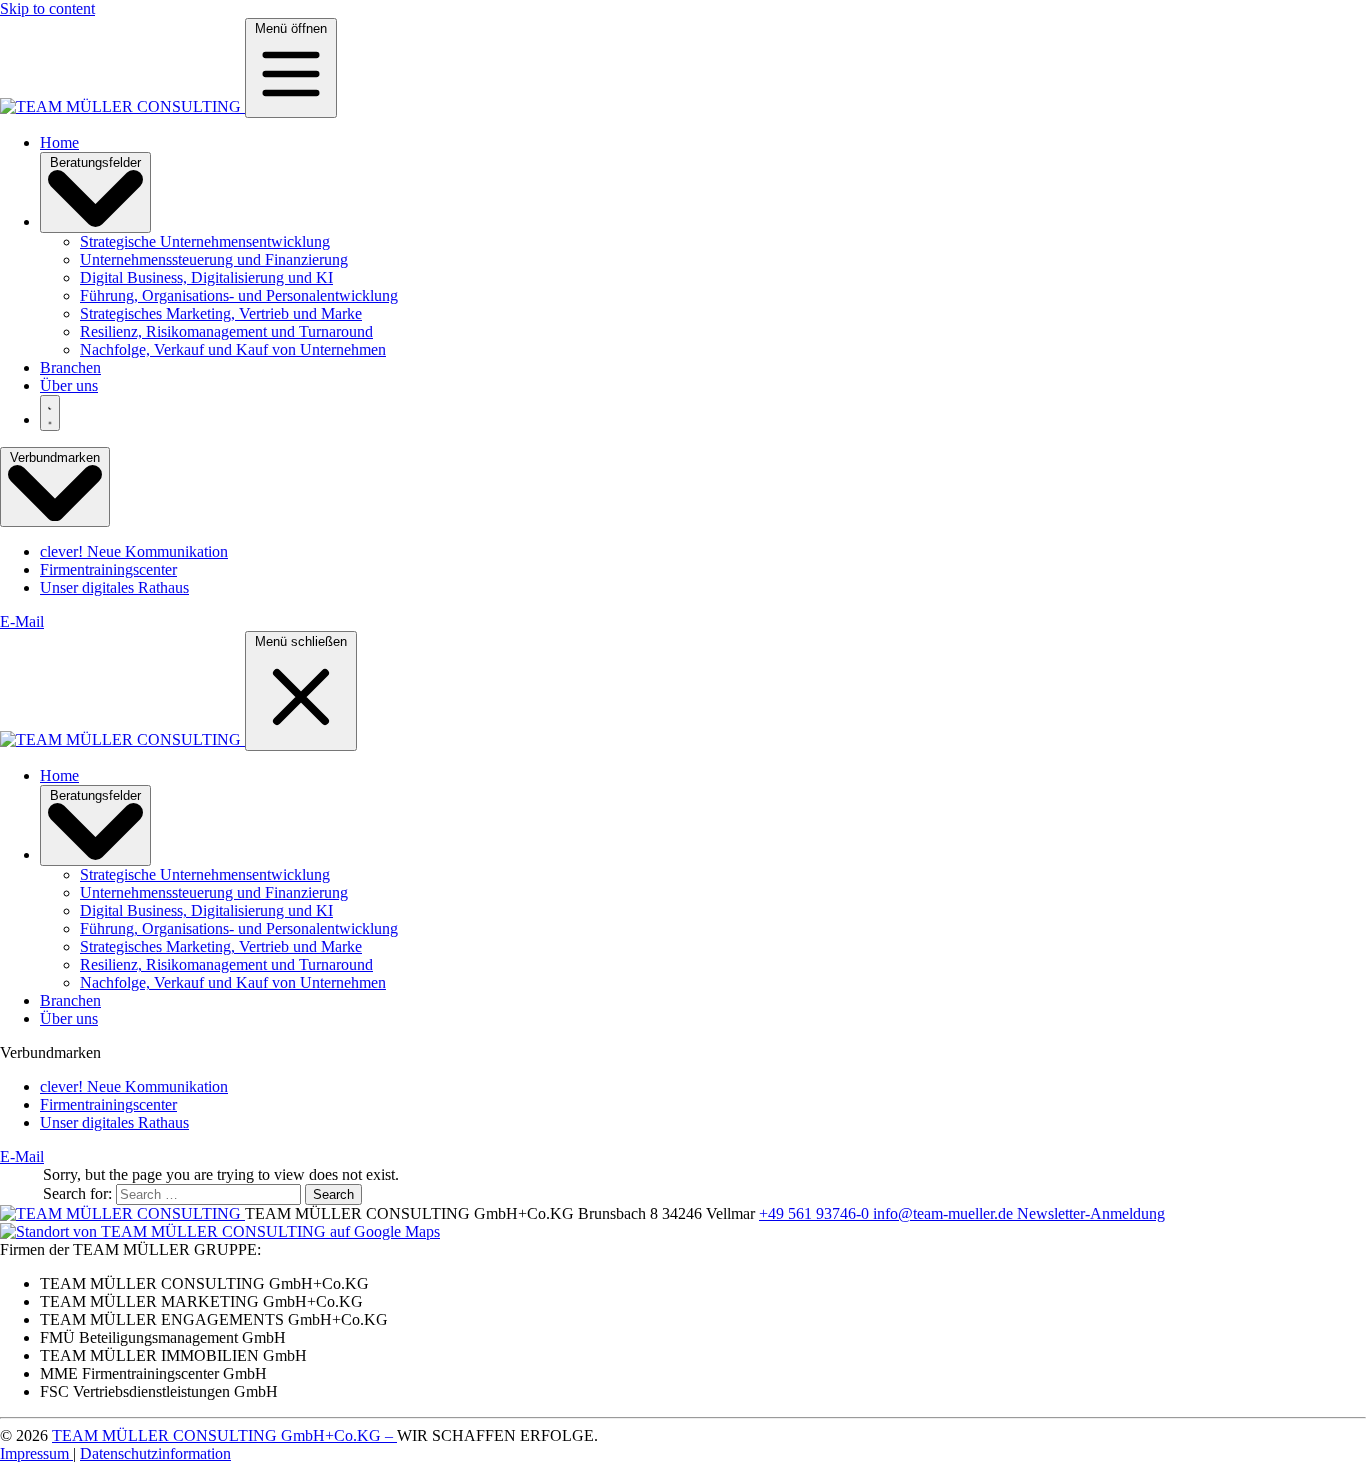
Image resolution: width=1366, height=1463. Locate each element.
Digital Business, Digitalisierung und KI (206, 277)
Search (333, 1194)
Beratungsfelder (95, 162)
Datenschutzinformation (155, 1453)
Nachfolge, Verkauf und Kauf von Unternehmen (233, 349)
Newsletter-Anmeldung (1091, 1213)
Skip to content (47, 8)
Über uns (69, 385)
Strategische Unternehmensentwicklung (205, 241)
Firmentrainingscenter (108, 569)
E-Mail (22, 621)
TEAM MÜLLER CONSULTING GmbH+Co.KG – (224, 1435)
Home (59, 142)
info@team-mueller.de (945, 1213)
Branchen (70, 367)
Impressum (36, 1453)
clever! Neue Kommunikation (134, 551)
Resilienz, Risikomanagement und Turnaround (226, 331)
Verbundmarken (55, 457)
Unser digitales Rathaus (114, 587)
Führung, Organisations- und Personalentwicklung (239, 295)
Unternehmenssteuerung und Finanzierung (214, 259)
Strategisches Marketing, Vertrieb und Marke (221, 313)
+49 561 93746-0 (816, 1213)
